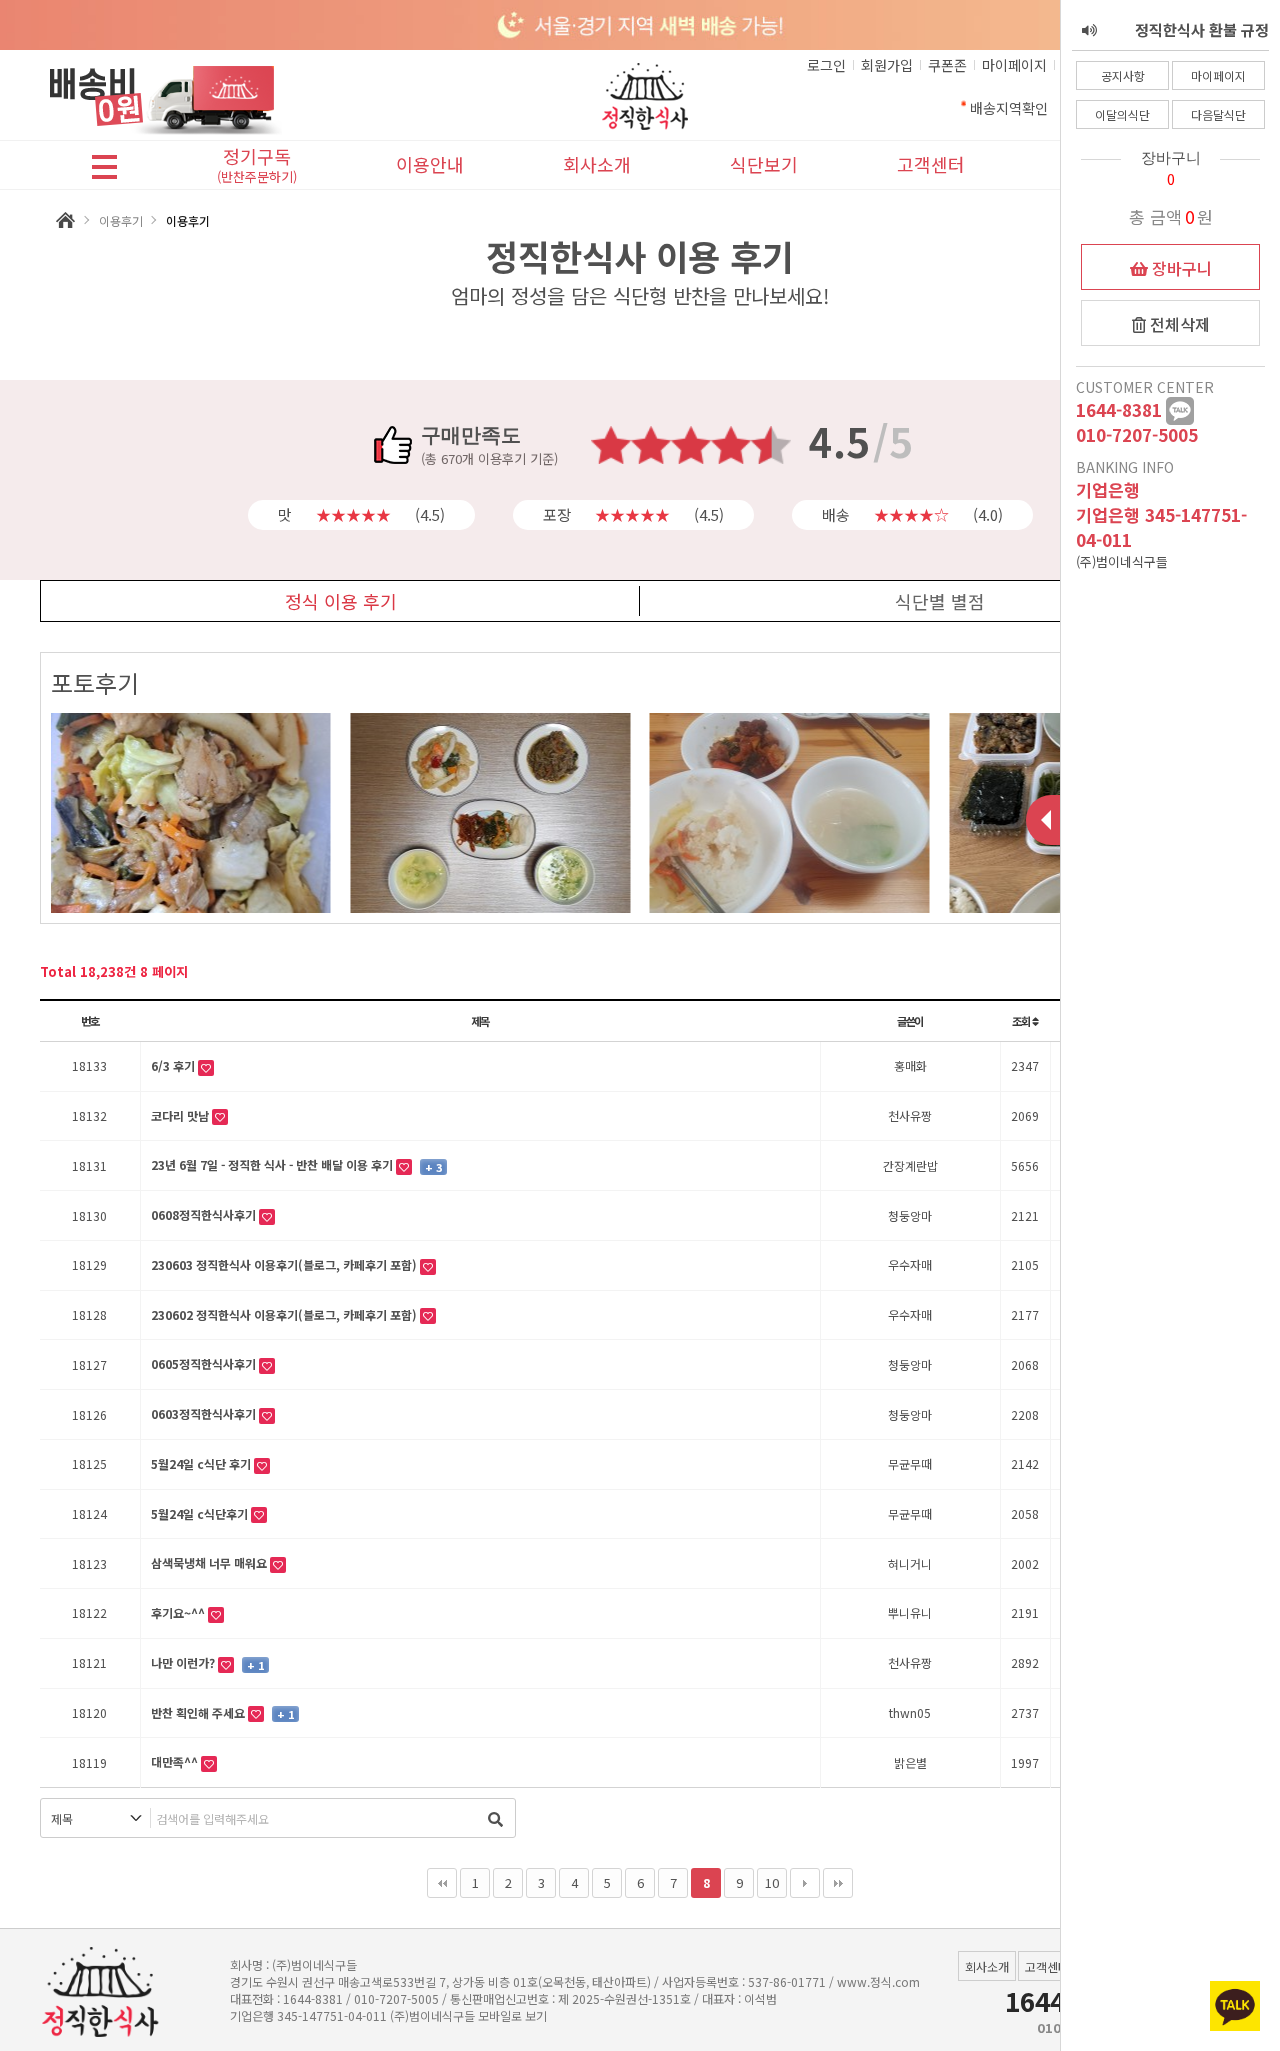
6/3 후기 (174, 1065)
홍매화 (910, 1065)
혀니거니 (910, 1563)
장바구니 (1180, 268)
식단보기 (764, 164)
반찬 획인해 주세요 (199, 1712)
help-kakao (1180, 411)
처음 (442, 1883)
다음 (805, 1883)
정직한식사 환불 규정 (1202, 29)
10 (772, 1882)
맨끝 (838, 1883)
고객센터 (931, 164)
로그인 (826, 65)
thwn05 (910, 1712)
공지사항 (1123, 75)
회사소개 (597, 164)
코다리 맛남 (181, 1115)
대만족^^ (176, 1761)
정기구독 (257, 166)
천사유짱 (910, 1115)
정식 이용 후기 (341, 601)
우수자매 (910, 1264)
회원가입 (887, 65)
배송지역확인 (1009, 108)
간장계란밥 (910, 1165)
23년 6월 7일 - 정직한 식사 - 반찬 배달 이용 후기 (273, 1164)
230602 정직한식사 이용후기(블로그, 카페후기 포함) (285, 1314)
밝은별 (910, 1762)
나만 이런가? (184, 1662)
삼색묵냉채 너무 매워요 (210, 1562)
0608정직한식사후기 (205, 1214)
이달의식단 (1122, 114)
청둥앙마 (910, 1215)
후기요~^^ (179, 1612)
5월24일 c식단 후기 (202, 1463)
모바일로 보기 (512, 2015)
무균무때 (910, 1463)
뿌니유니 (910, 1612)
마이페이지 (1218, 75)
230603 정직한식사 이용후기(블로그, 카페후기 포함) (285, 1264)
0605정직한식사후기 (205, 1363)
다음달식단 (1218, 114)
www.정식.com (878, 1981)
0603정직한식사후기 (205, 1413)
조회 (1022, 1021)
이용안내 (430, 164)
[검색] (495, 1818)
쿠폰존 (947, 65)
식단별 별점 (940, 601)
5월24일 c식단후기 (201, 1513)
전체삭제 (1178, 324)
